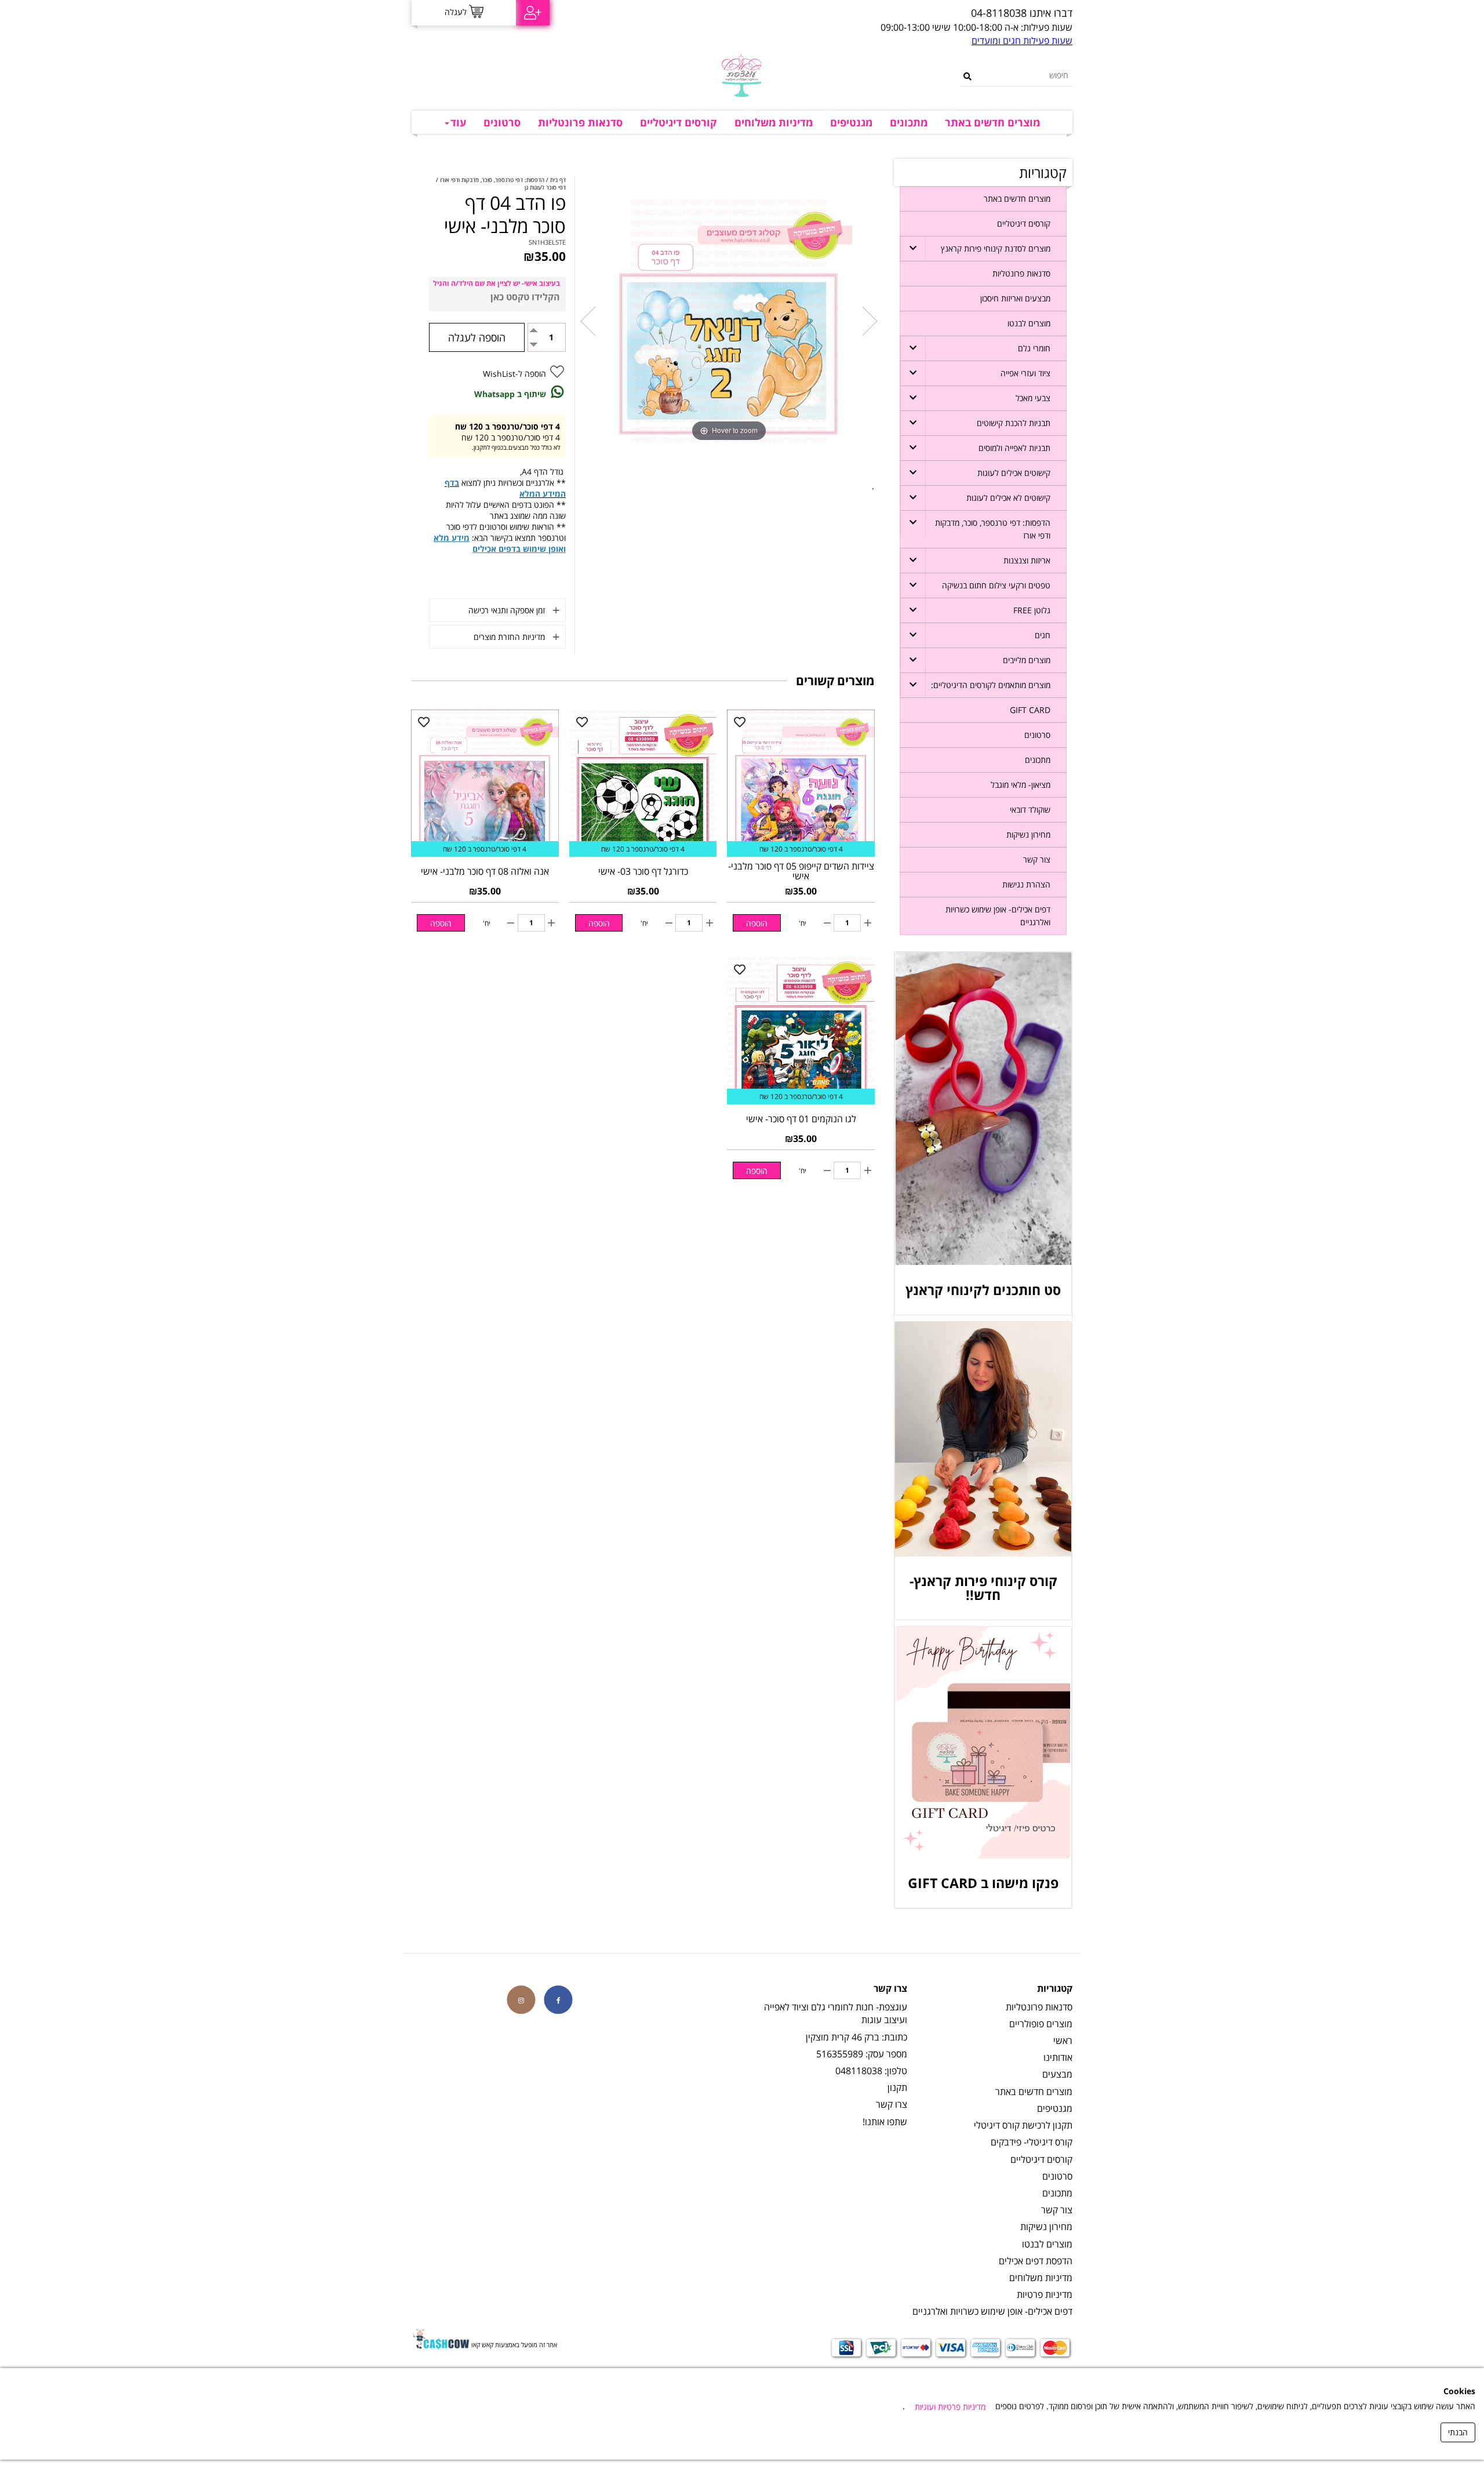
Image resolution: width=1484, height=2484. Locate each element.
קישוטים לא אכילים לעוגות (1008, 498)
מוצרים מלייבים (1027, 660)
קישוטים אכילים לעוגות (1014, 473)
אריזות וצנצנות (1027, 560)
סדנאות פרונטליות (580, 122)
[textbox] (855, 13)
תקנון (897, 2087)
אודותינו (1058, 2057)
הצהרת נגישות (1026, 884)
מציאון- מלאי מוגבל (1021, 785)
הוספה (757, 923)
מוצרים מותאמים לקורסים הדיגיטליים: (991, 685)
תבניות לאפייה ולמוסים (1014, 448)
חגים (1043, 635)
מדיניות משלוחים (774, 122)
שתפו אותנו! (885, 2122)
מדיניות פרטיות (1045, 2294)
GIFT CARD (1030, 710)
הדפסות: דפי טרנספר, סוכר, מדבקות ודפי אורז (993, 529)
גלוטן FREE (1032, 610)
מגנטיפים (851, 122)
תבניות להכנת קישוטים (1014, 423)
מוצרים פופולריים (1041, 2024)
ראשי (1063, 2041)
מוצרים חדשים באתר (992, 122)
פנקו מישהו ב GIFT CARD (983, 1883)
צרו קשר (892, 2104)
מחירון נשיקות (1028, 834)
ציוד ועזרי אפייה (1025, 373)
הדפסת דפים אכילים (1036, 2261)
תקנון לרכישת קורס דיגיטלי (1023, 2125)
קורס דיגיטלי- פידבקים (1032, 2142)
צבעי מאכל (1033, 398)
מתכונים (909, 122)
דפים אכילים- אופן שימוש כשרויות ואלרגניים (998, 916)
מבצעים (1057, 2074)
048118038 (859, 2071)
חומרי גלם (1034, 348)
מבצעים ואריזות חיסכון (1015, 298)
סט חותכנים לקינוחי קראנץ (983, 1290)
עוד (458, 122)
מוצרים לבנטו (1029, 323)
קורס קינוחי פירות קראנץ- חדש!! (983, 1588)
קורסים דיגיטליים (679, 122)
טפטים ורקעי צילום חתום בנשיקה (996, 585)
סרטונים (502, 122)
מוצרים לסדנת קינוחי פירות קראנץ (996, 248)
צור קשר (1037, 859)
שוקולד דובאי (1030, 810)
